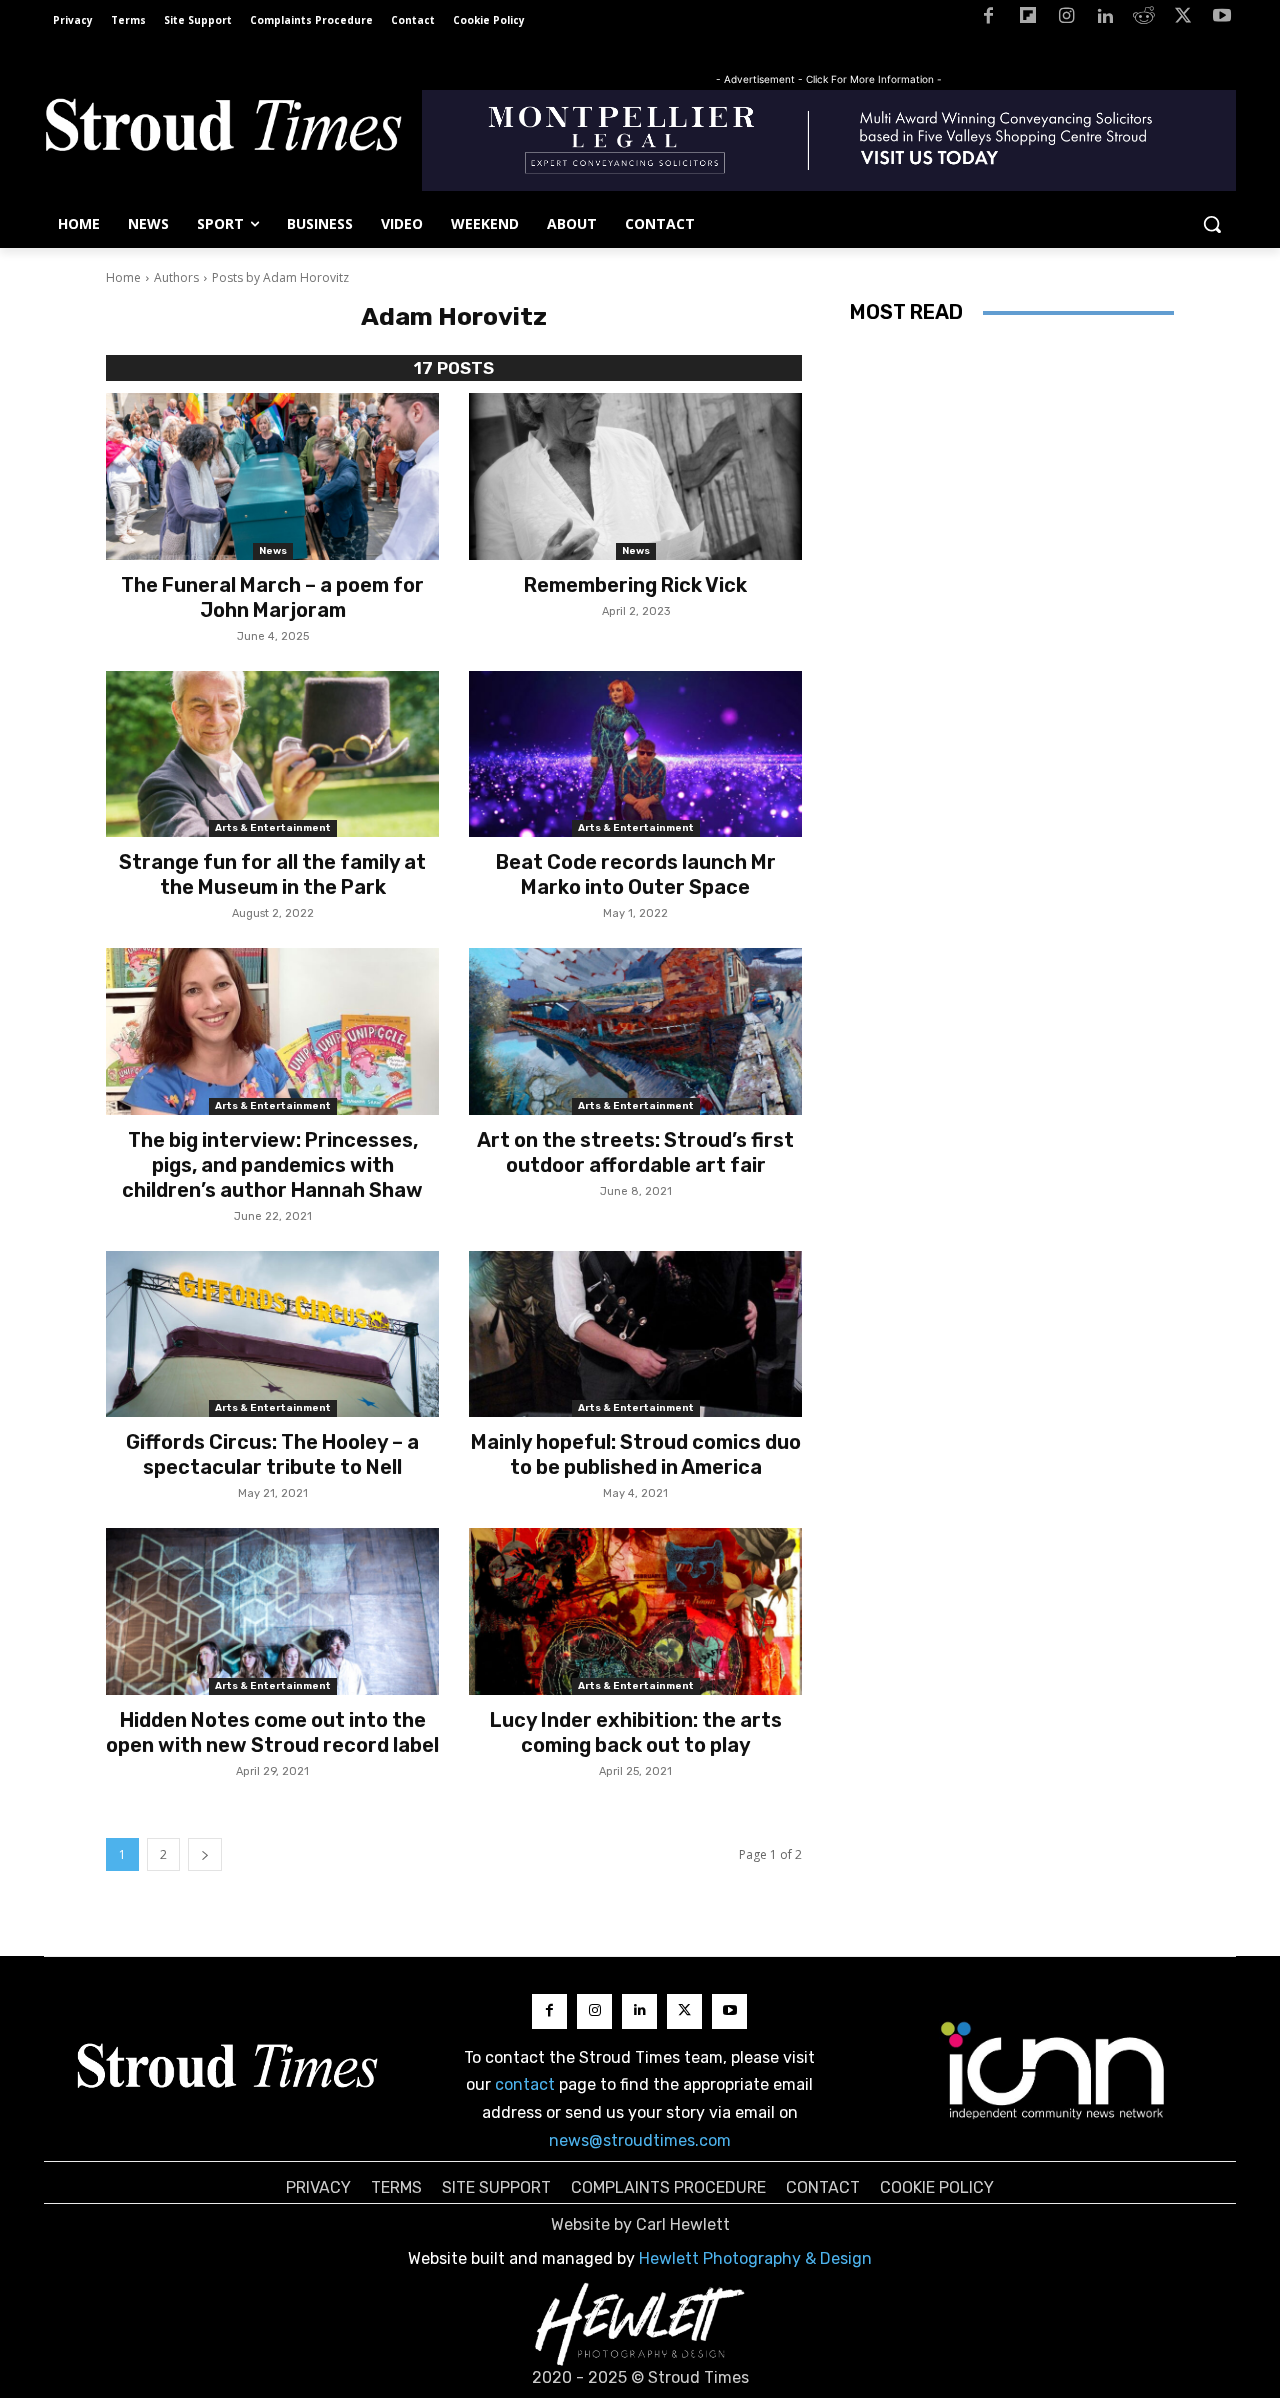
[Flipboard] (1027, 19)
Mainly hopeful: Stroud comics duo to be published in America (636, 1454)
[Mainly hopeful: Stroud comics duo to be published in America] (635, 1334)
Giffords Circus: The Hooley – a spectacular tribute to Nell (272, 1454)
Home (123, 277)
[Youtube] (1221, 19)
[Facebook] (988, 19)
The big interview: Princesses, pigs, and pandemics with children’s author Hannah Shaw (272, 1165)
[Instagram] (1066, 19)
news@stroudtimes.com (640, 2140)
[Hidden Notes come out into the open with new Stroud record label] (272, 1611)
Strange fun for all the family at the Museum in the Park (272, 874)
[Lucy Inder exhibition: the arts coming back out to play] (635, 1611)
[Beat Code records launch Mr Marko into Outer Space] (635, 754)
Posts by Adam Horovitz (280, 277)
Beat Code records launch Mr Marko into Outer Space (636, 874)
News (273, 551)
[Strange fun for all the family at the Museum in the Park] (272, 754)
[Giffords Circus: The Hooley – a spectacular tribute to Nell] (272, 1334)
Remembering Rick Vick (635, 585)
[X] (1182, 19)
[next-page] (205, 1854)
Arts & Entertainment (273, 828)
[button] (1212, 224)
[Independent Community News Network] (1053, 2070)
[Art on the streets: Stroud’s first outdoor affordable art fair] (635, 1031)
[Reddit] (1144, 19)
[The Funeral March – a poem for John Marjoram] (272, 476)
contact (525, 2084)
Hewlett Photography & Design (755, 2258)
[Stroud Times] (223, 130)
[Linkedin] (1105, 19)
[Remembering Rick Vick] (635, 476)
